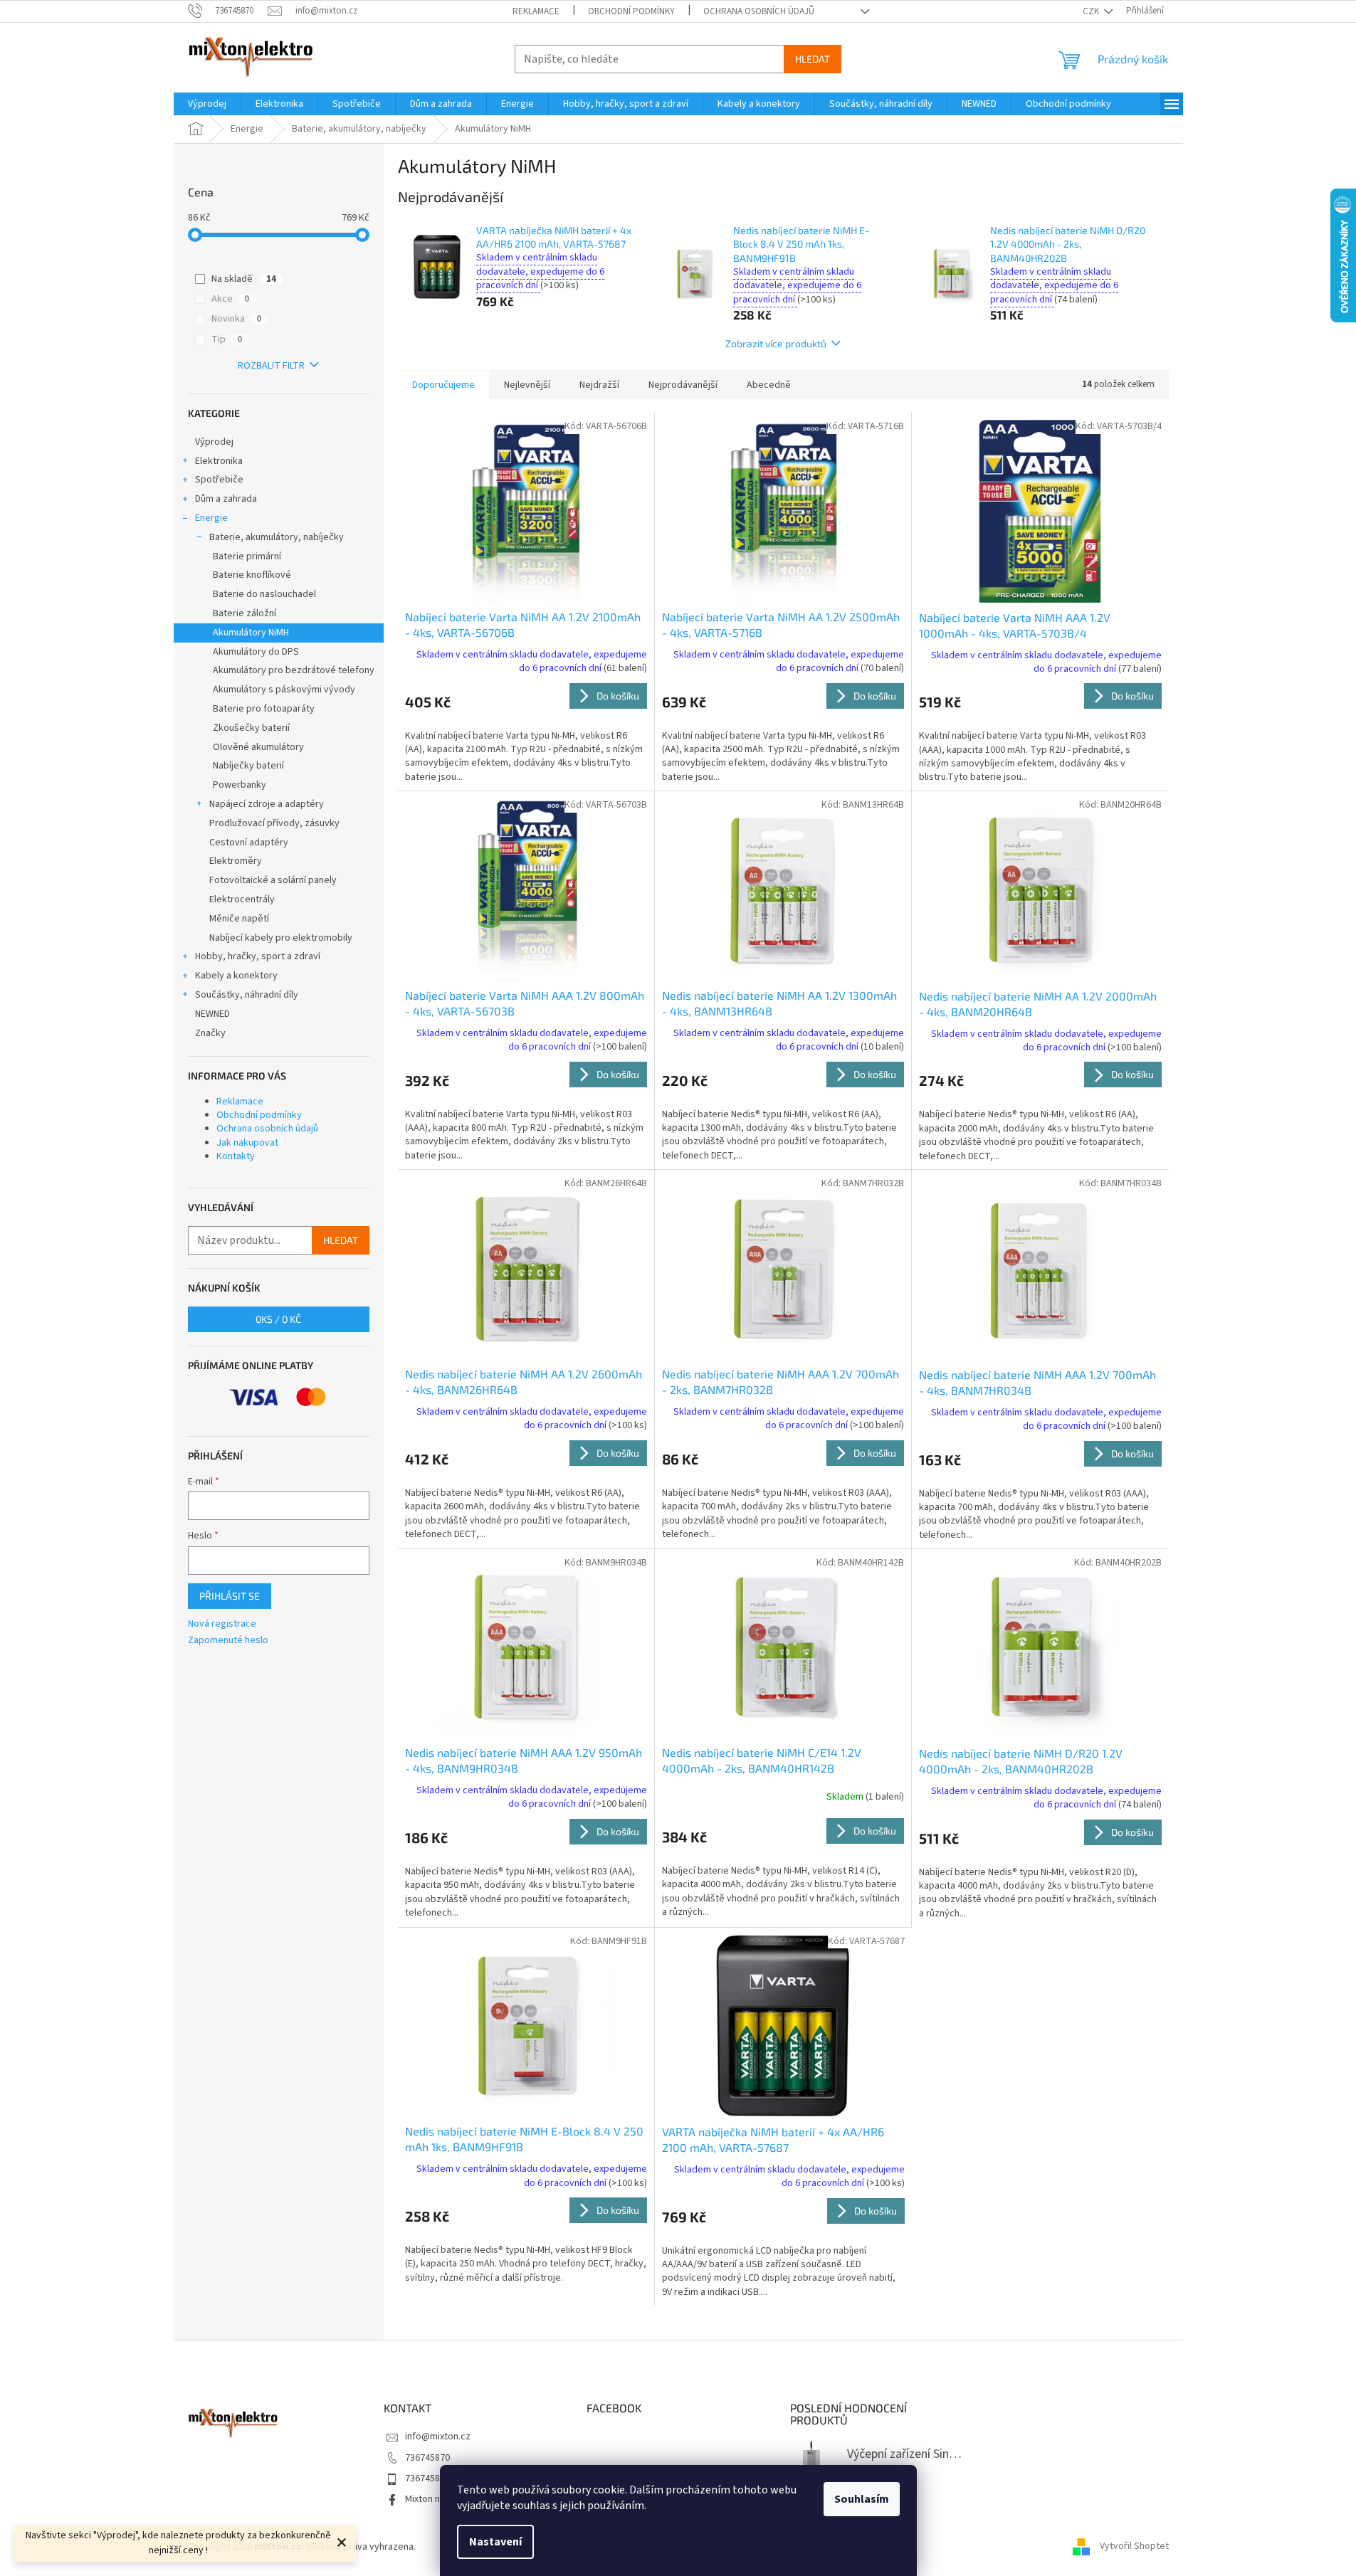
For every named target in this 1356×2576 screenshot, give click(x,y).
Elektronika (219, 461)
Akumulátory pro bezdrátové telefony (294, 670)
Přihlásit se (230, 1596)
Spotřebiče (219, 480)
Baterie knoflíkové (252, 575)
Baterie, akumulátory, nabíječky (277, 537)
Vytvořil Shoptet (1134, 2547)
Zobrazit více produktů (776, 343)
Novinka (236, 319)
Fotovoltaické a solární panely (273, 880)
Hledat (813, 59)
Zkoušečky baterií (251, 728)
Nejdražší (599, 385)
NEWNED (212, 1014)
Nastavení (495, 2542)
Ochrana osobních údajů (759, 11)
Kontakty (236, 1156)
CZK (1092, 11)
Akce (230, 299)
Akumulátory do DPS (256, 652)
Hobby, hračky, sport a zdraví (258, 956)
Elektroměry (236, 861)
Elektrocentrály (242, 899)
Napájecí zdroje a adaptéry (267, 804)
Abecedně (769, 385)
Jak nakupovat (247, 1143)
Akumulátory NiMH (251, 633)
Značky (210, 1033)
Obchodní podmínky (631, 11)
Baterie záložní (245, 613)
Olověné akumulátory (258, 747)
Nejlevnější (527, 385)
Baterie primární (247, 556)
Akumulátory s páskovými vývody (284, 690)
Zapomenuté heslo (228, 1641)
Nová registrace (222, 1624)
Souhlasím (862, 2499)
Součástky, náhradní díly (247, 995)
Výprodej (214, 442)
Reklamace (536, 11)
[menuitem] (207, 104)
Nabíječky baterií (248, 766)
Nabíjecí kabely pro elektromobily (281, 938)
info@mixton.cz (438, 2437)
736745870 (427, 2458)
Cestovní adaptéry (249, 843)
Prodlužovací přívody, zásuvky (274, 823)
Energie (211, 518)
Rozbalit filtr (271, 366)
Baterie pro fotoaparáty (264, 709)
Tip (227, 339)
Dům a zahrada (226, 499)
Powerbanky (240, 785)
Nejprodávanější (683, 385)
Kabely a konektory (236, 976)
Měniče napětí (239, 919)
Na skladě (244, 279)
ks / (278, 1319)
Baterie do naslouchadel (264, 594)
